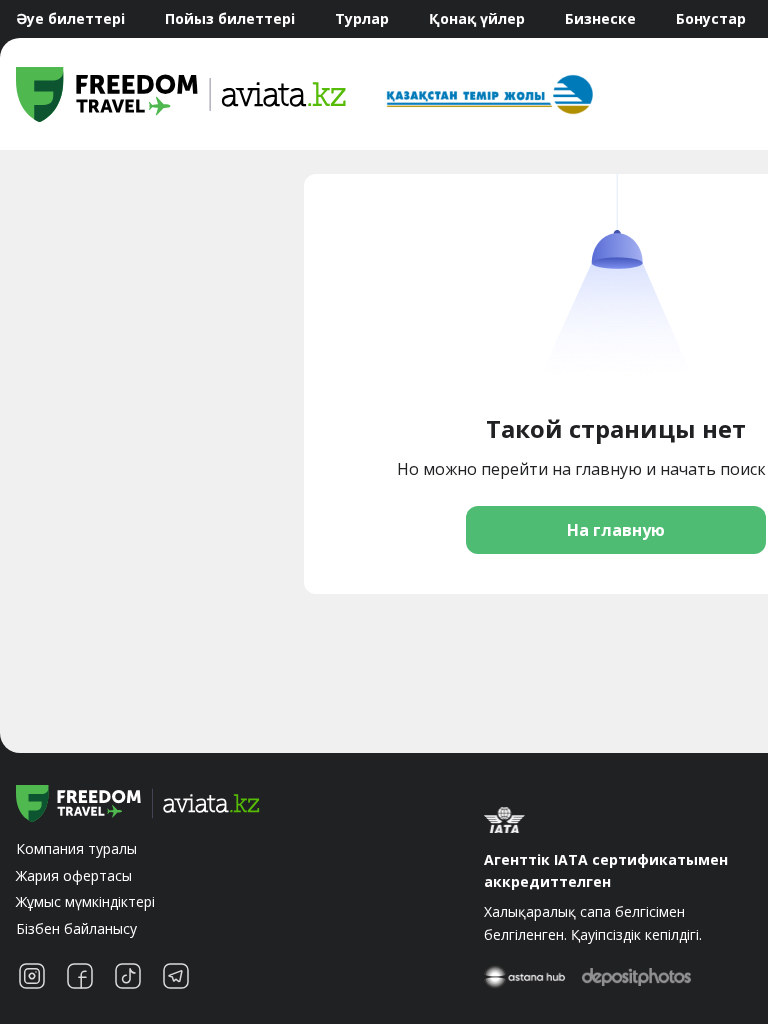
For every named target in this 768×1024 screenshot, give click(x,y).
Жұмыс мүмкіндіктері (85, 901)
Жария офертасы (74, 875)
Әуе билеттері (70, 18)
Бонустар (711, 18)
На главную (616, 530)
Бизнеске (600, 18)
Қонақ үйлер (477, 18)
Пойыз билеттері (230, 18)
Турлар (362, 18)
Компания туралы (76, 848)
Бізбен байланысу (76, 928)
